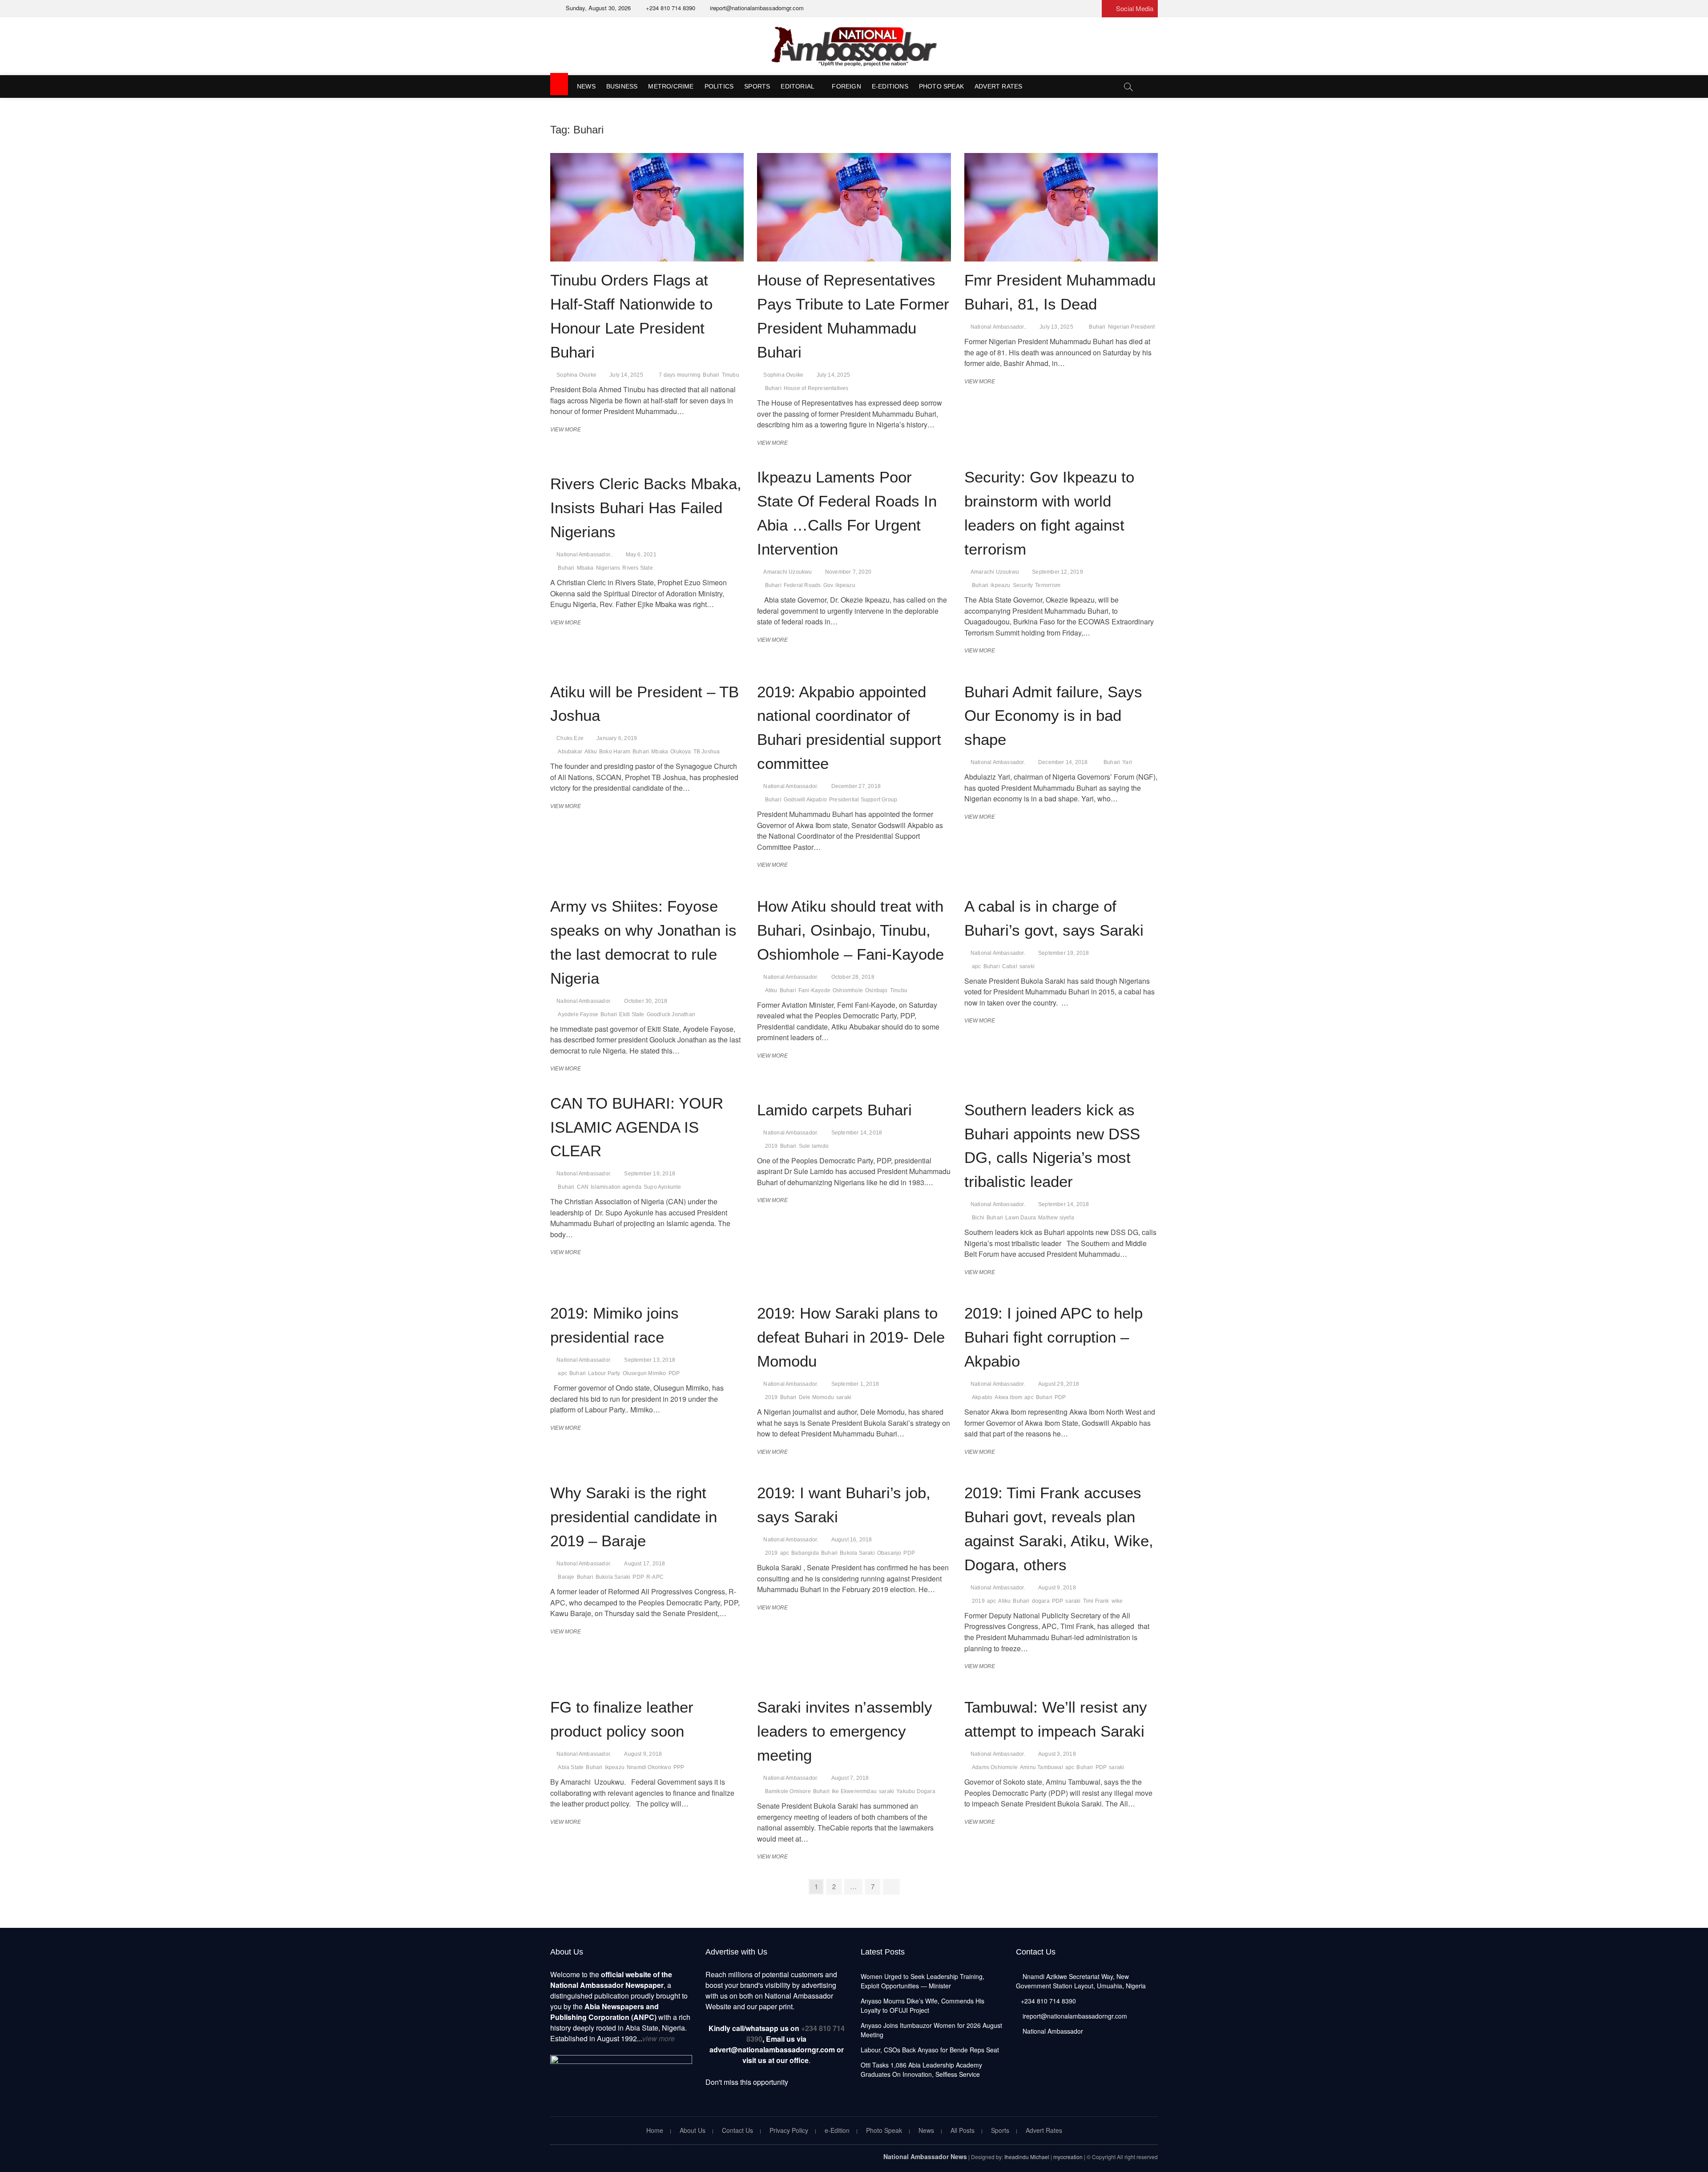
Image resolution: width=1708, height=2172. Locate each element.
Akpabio (982, 1397)
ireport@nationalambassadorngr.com (756, 8)
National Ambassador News (925, 2156)
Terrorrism (1048, 585)
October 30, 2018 (646, 1001)
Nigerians (608, 568)
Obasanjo (889, 1553)
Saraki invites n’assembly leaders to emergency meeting (845, 1731)
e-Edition (837, 2130)
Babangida (805, 1553)
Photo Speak (941, 86)
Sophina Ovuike (576, 375)
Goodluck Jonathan (671, 1014)
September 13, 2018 (650, 1360)
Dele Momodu (816, 1397)
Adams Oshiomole (995, 1767)
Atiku (591, 752)
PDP (674, 1373)
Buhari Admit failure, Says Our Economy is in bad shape (1053, 716)
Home (655, 2130)
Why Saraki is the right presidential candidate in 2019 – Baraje (634, 1517)
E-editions (890, 86)
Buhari (711, 375)
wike (1117, 1601)
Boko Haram (615, 752)
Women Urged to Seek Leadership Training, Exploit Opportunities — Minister (922, 1981)
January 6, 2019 (617, 738)
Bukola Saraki (613, 1577)
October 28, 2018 (853, 977)
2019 (771, 1146)
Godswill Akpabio (805, 800)
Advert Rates (998, 86)
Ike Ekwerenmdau (854, 1791)
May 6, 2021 (641, 555)
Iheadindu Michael (1027, 2157)
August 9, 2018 (1057, 1588)
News (586, 86)
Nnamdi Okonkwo (649, 1767)
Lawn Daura (1021, 1218)
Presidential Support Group (863, 800)
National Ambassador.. (999, 327)
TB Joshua (707, 752)
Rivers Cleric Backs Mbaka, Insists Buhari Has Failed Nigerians (646, 508)
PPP (679, 1767)
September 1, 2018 (855, 1384)
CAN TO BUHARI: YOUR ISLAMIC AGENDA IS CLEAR (637, 1127)
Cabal (1010, 966)
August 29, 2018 (1059, 1384)
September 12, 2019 (1057, 572)
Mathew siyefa (1056, 1218)
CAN (583, 1187)
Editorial (798, 86)
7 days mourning (680, 375)
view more (659, 2038)
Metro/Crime (671, 86)
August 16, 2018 (852, 1540)
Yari (1127, 762)
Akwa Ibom (1008, 1397)
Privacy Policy (789, 2130)
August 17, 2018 (645, 1564)
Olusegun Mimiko (645, 1373)
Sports (757, 86)
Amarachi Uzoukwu (788, 572)
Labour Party (604, 1373)
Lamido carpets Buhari (834, 1110)
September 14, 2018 (857, 1133)
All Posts (963, 2130)
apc (977, 966)
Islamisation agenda (616, 1187)
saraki (1027, 966)
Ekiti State (632, 1014)
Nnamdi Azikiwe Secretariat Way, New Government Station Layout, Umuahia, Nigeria (1081, 1981)
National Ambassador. (791, 786)
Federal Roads (802, 585)
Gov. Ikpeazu (839, 585)
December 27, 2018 (856, 786)
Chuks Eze (570, 738)
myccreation (1068, 2157)
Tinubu (731, 375)
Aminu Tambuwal (1041, 1767)
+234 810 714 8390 (670, 8)
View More (568, 430)
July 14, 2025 (626, 375)
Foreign (846, 86)
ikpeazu (1000, 585)
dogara (1041, 1601)
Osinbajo (876, 990)
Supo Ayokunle (663, 1187)
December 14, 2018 (1063, 762)
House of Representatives (816, 388)
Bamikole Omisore (788, 1791)
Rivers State (637, 568)
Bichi (978, 1218)
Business (622, 86)
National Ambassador (1052, 2031)
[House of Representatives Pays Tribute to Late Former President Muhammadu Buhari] (854, 207)
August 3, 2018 (1057, 1754)
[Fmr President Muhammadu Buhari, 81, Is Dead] (1061, 207)
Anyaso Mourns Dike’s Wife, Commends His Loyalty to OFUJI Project (922, 2005)
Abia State (571, 1767)
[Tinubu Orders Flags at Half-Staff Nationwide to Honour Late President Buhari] (647, 207)
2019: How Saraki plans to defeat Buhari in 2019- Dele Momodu (851, 1337)
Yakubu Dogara (916, 1791)
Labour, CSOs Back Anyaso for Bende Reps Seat (930, 2050)
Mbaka (585, 568)
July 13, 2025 (1056, 327)
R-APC (655, 1577)
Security (1023, 585)
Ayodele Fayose (578, 1014)
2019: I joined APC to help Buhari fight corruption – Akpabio (1053, 1337)
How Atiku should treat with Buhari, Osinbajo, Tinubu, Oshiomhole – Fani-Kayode (850, 930)
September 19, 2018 (1064, 953)
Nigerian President (1132, 327)
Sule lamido (814, 1146)
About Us (693, 2130)
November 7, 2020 (848, 572)
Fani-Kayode (814, 990)
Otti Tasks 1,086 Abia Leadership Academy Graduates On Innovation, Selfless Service (921, 2069)
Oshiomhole (848, 990)
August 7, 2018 (850, 1778)
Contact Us (737, 2130)
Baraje (566, 1577)
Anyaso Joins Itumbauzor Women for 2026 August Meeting (931, 2030)
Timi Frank (1096, 1601)
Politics (719, 86)
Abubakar (570, 752)
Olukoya (681, 752)
